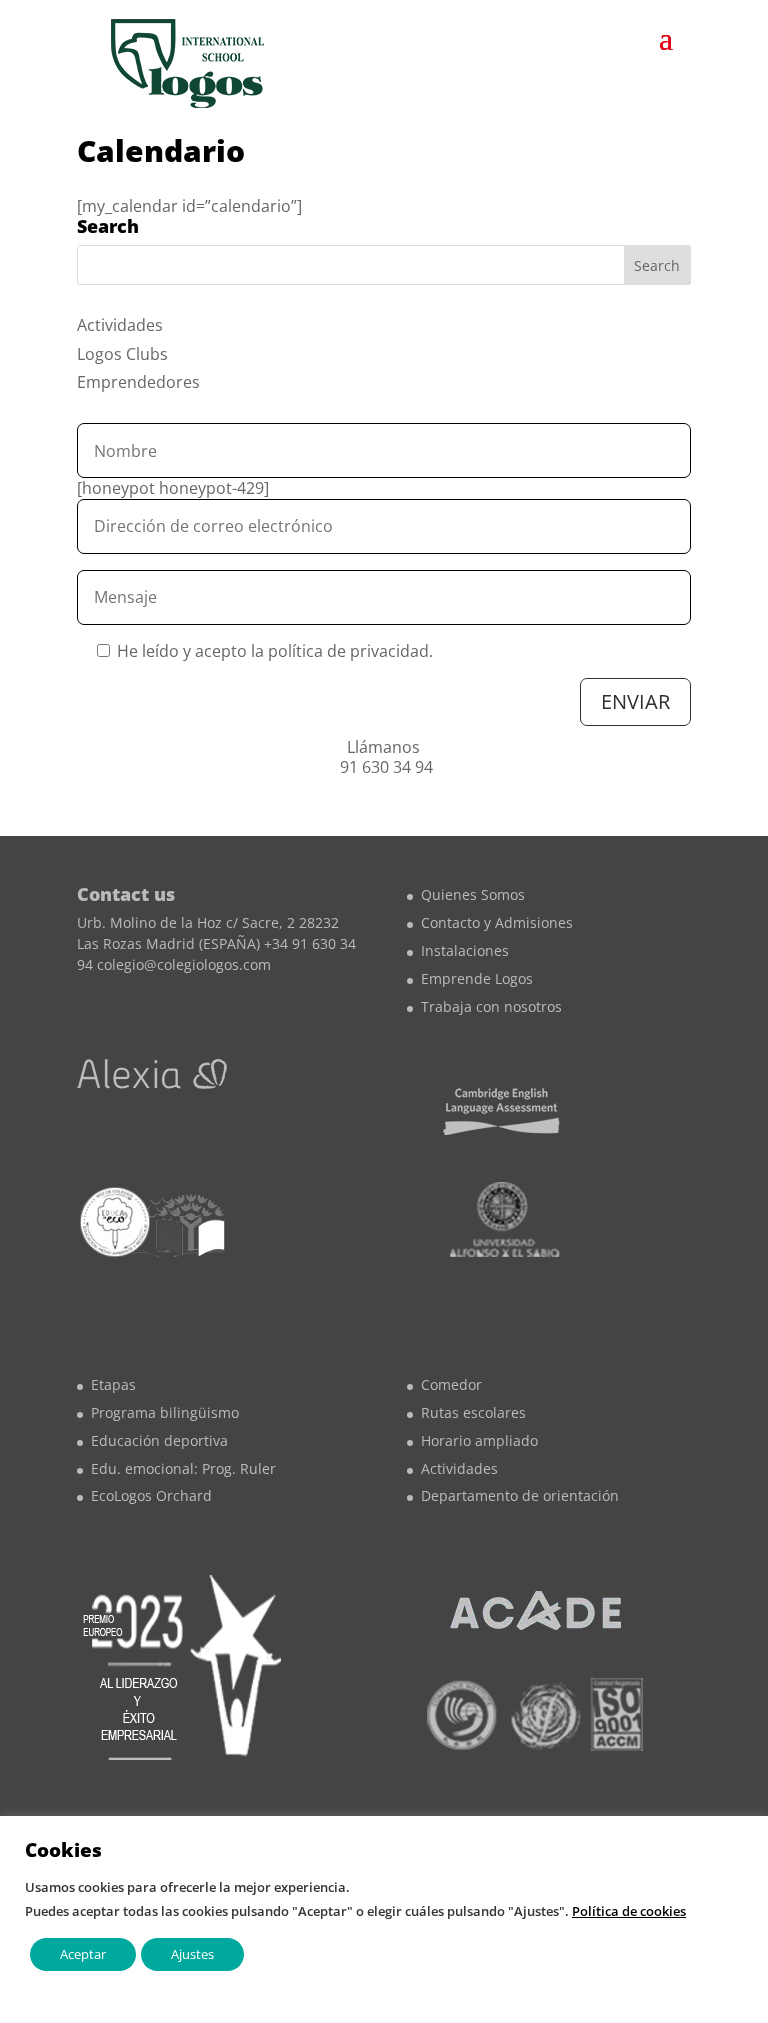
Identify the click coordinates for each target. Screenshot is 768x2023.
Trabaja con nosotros (491, 1006)
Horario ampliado (479, 1440)
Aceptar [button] (83, 1954)
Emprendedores (138, 382)
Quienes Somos (473, 894)
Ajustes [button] (192, 1954)
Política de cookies (629, 1911)
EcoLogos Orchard (151, 1495)
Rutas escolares (473, 1412)
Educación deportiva (159, 1440)
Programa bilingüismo (165, 1412)
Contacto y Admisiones (497, 922)
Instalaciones (465, 950)
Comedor (451, 1384)
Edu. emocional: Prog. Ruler (183, 1468)
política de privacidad (348, 651)
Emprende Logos (477, 978)
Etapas (113, 1384)
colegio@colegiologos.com (184, 964)
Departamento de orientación (520, 1495)
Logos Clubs (122, 354)
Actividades (120, 325)
